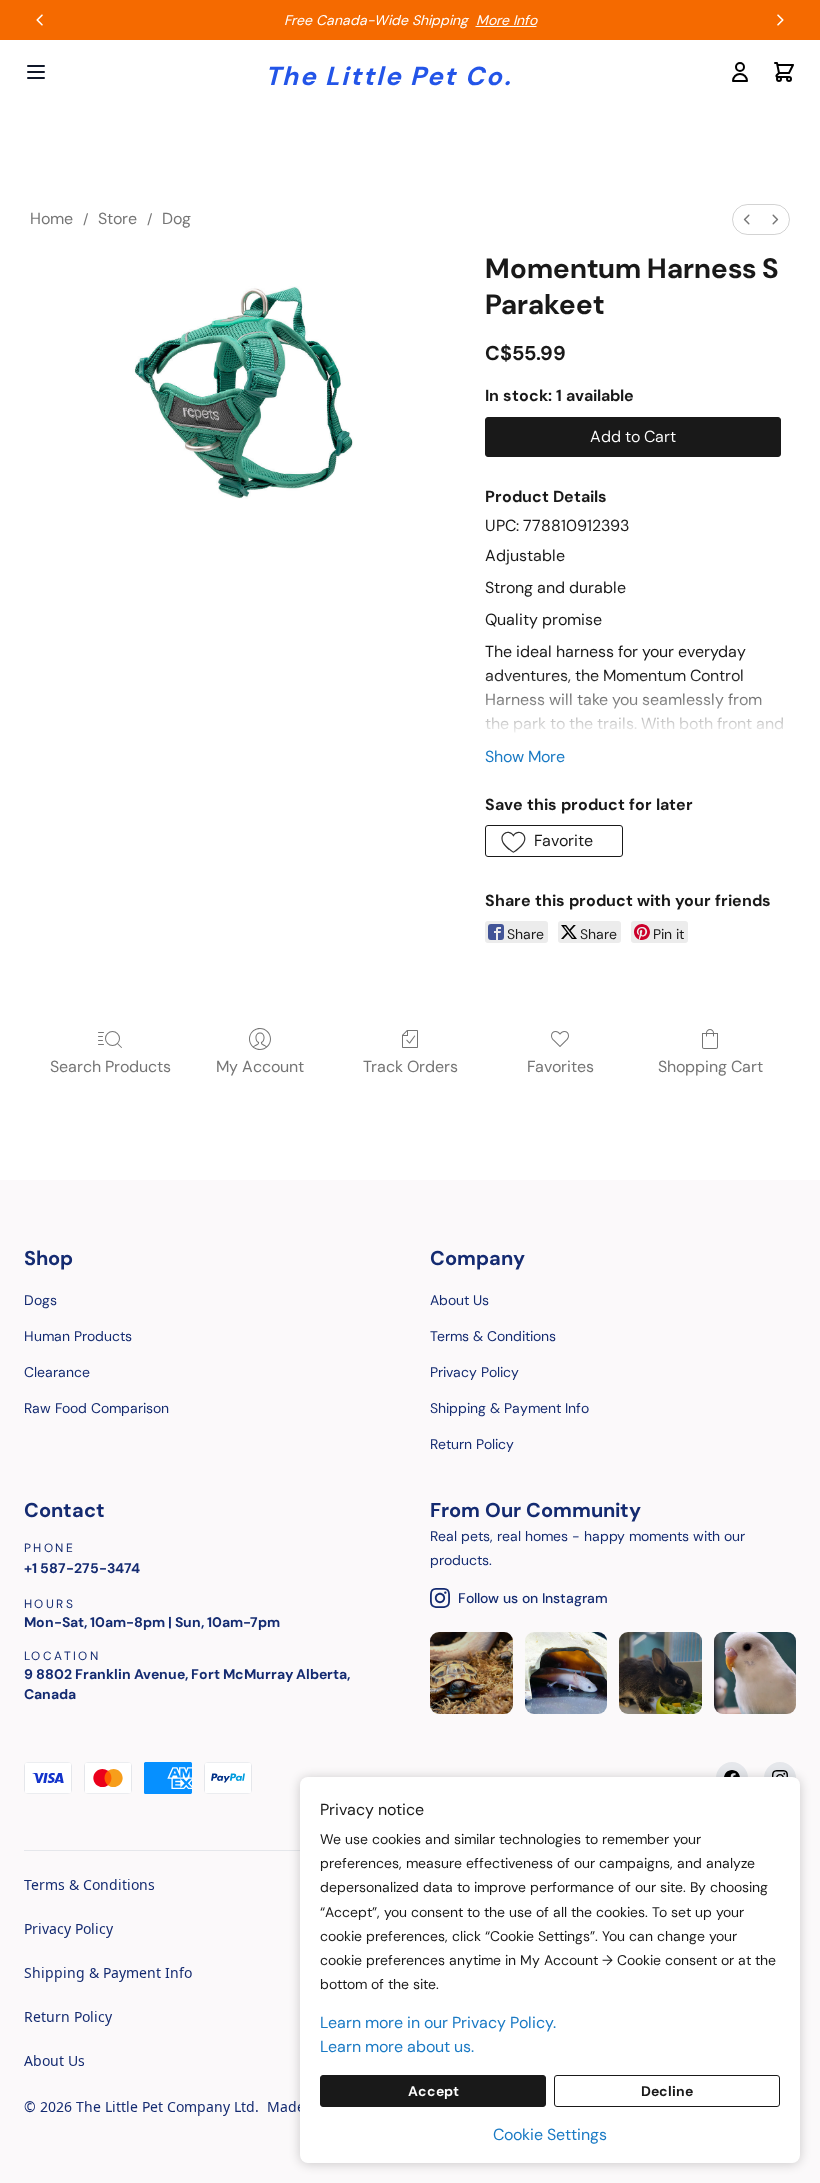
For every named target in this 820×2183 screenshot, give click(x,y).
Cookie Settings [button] (550, 2134)
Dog (176, 218)
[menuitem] (747, 219)
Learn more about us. (397, 2046)
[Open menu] (36, 72)
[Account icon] (740, 72)
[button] (554, 841)
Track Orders (410, 1066)
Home (51, 218)
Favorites (560, 1066)
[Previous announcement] (40, 20)
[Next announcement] (780, 20)
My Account (260, 1066)
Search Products (110, 1066)
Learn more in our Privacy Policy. (438, 2022)
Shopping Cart (710, 1066)
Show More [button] (525, 756)
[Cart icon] (784, 72)
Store (117, 218)
